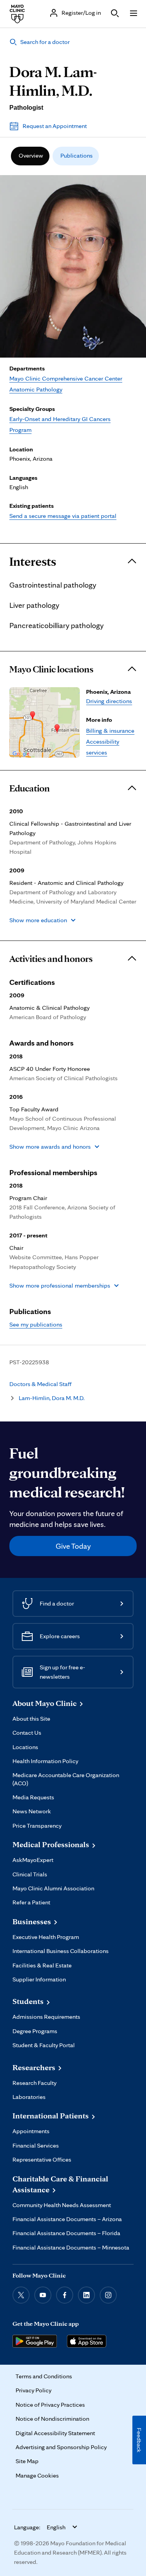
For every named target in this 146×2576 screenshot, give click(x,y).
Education (30, 788)
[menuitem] (30, 156)
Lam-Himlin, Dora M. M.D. (52, 1398)
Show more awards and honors (50, 1147)
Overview (31, 155)
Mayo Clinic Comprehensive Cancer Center (66, 378)
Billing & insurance (110, 731)
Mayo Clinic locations (51, 669)
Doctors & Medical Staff (40, 1384)
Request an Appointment (55, 126)
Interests (33, 562)
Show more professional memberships (60, 1285)
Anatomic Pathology (36, 389)
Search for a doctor (45, 42)
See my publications (36, 1324)
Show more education (38, 920)
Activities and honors (51, 959)
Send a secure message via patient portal (63, 516)
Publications (77, 155)
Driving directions (109, 701)
